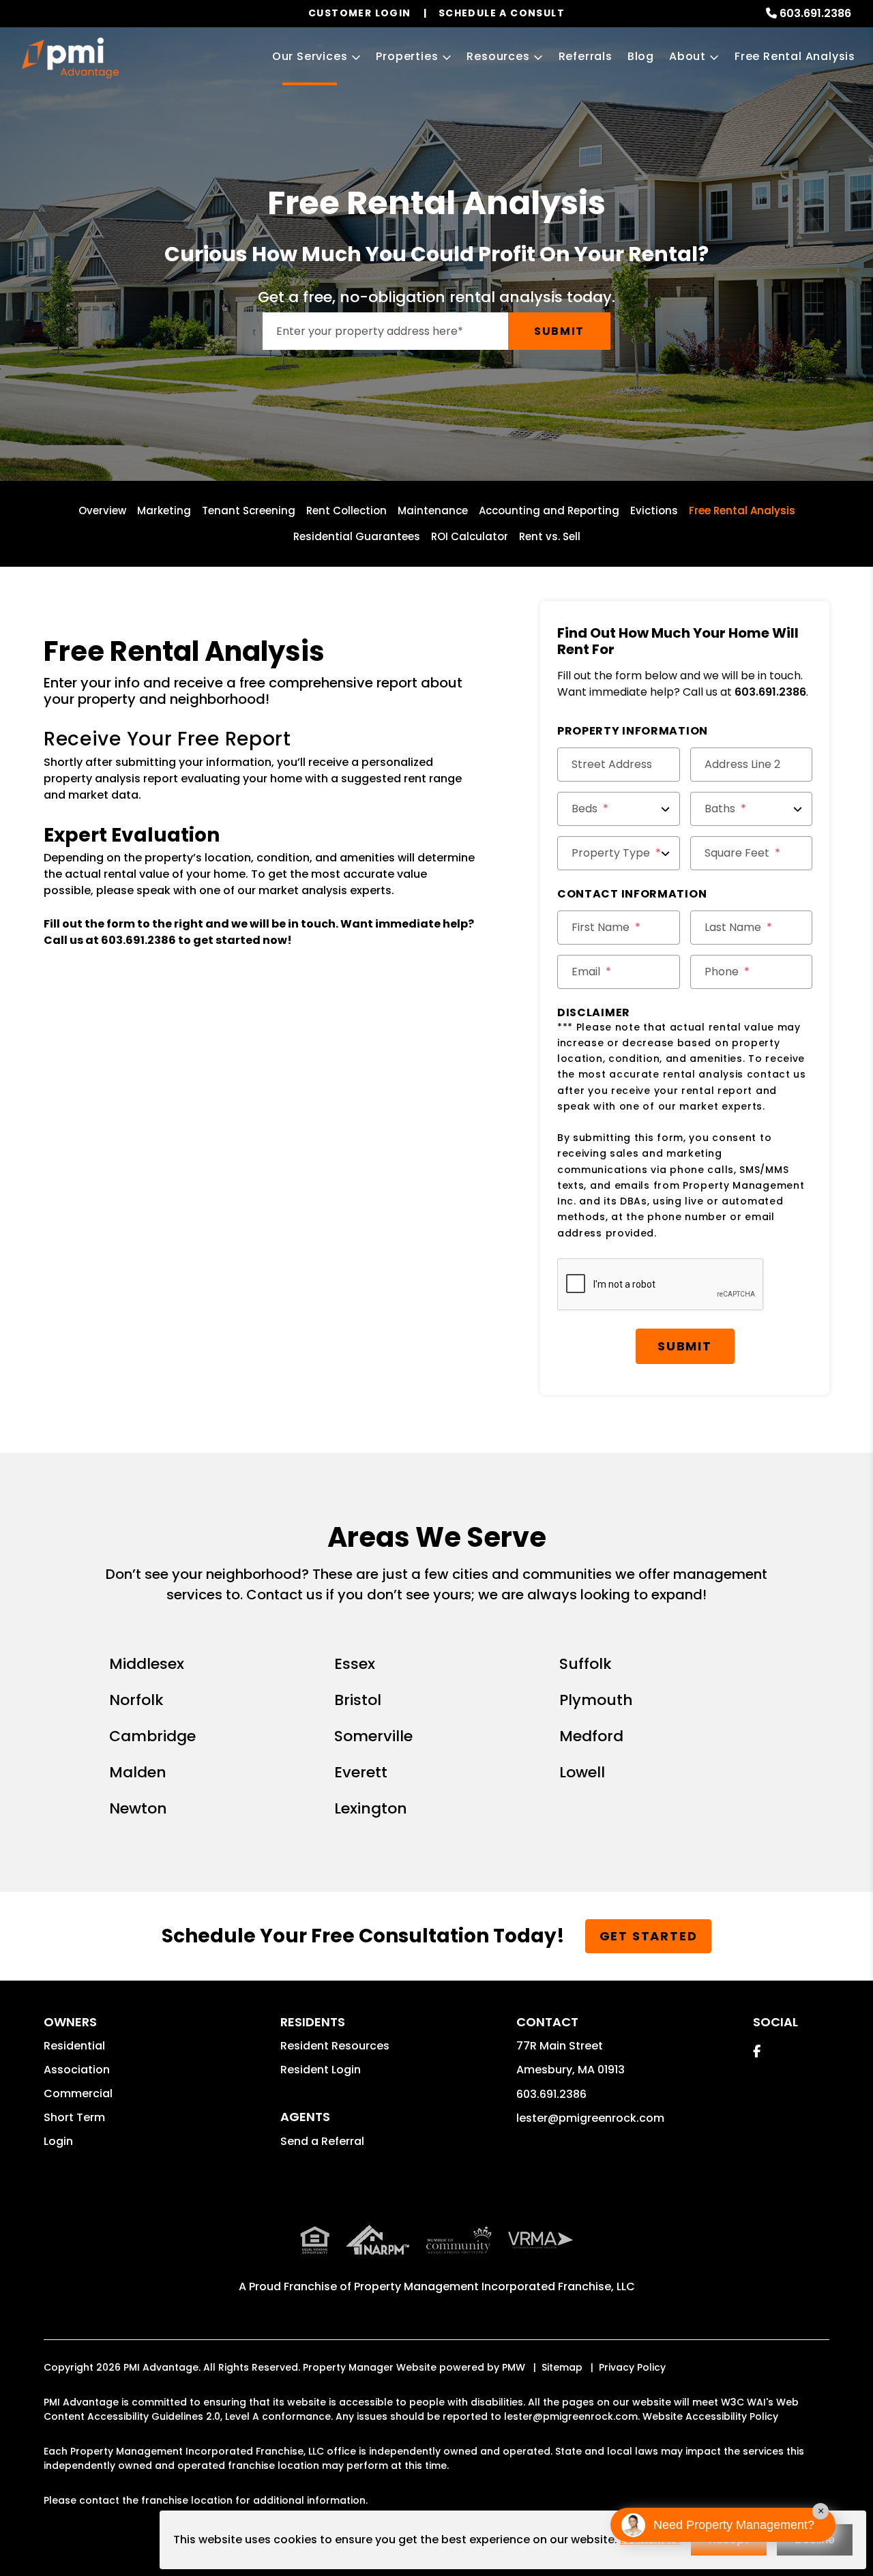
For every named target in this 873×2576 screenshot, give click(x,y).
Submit (559, 331)
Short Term (74, 2117)
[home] (70, 58)
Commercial (78, 2093)
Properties (407, 56)
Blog (641, 56)
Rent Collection (346, 510)
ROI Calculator (470, 536)
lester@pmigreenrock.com (590, 2118)
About (687, 56)
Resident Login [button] (321, 2070)
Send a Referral (322, 2141)
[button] (757, 2051)
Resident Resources (335, 2046)
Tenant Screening (249, 510)
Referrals (586, 56)
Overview (102, 510)
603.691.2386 (815, 13)
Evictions (654, 510)
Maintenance (433, 510)
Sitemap (562, 2367)
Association (77, 2070)
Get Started (649, 1936)
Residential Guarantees (357, 536)
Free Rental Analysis (795, 56)
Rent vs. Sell (550, 536)
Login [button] (58, 2141)
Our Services (310, 56)
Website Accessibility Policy (710, 2416)
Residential (74, 2046)
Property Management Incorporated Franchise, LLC (494, 2286)
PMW (514, 2367)
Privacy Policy (632, 2367)
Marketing (164, 510)
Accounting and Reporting (549, 510)
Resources (498, 56)
